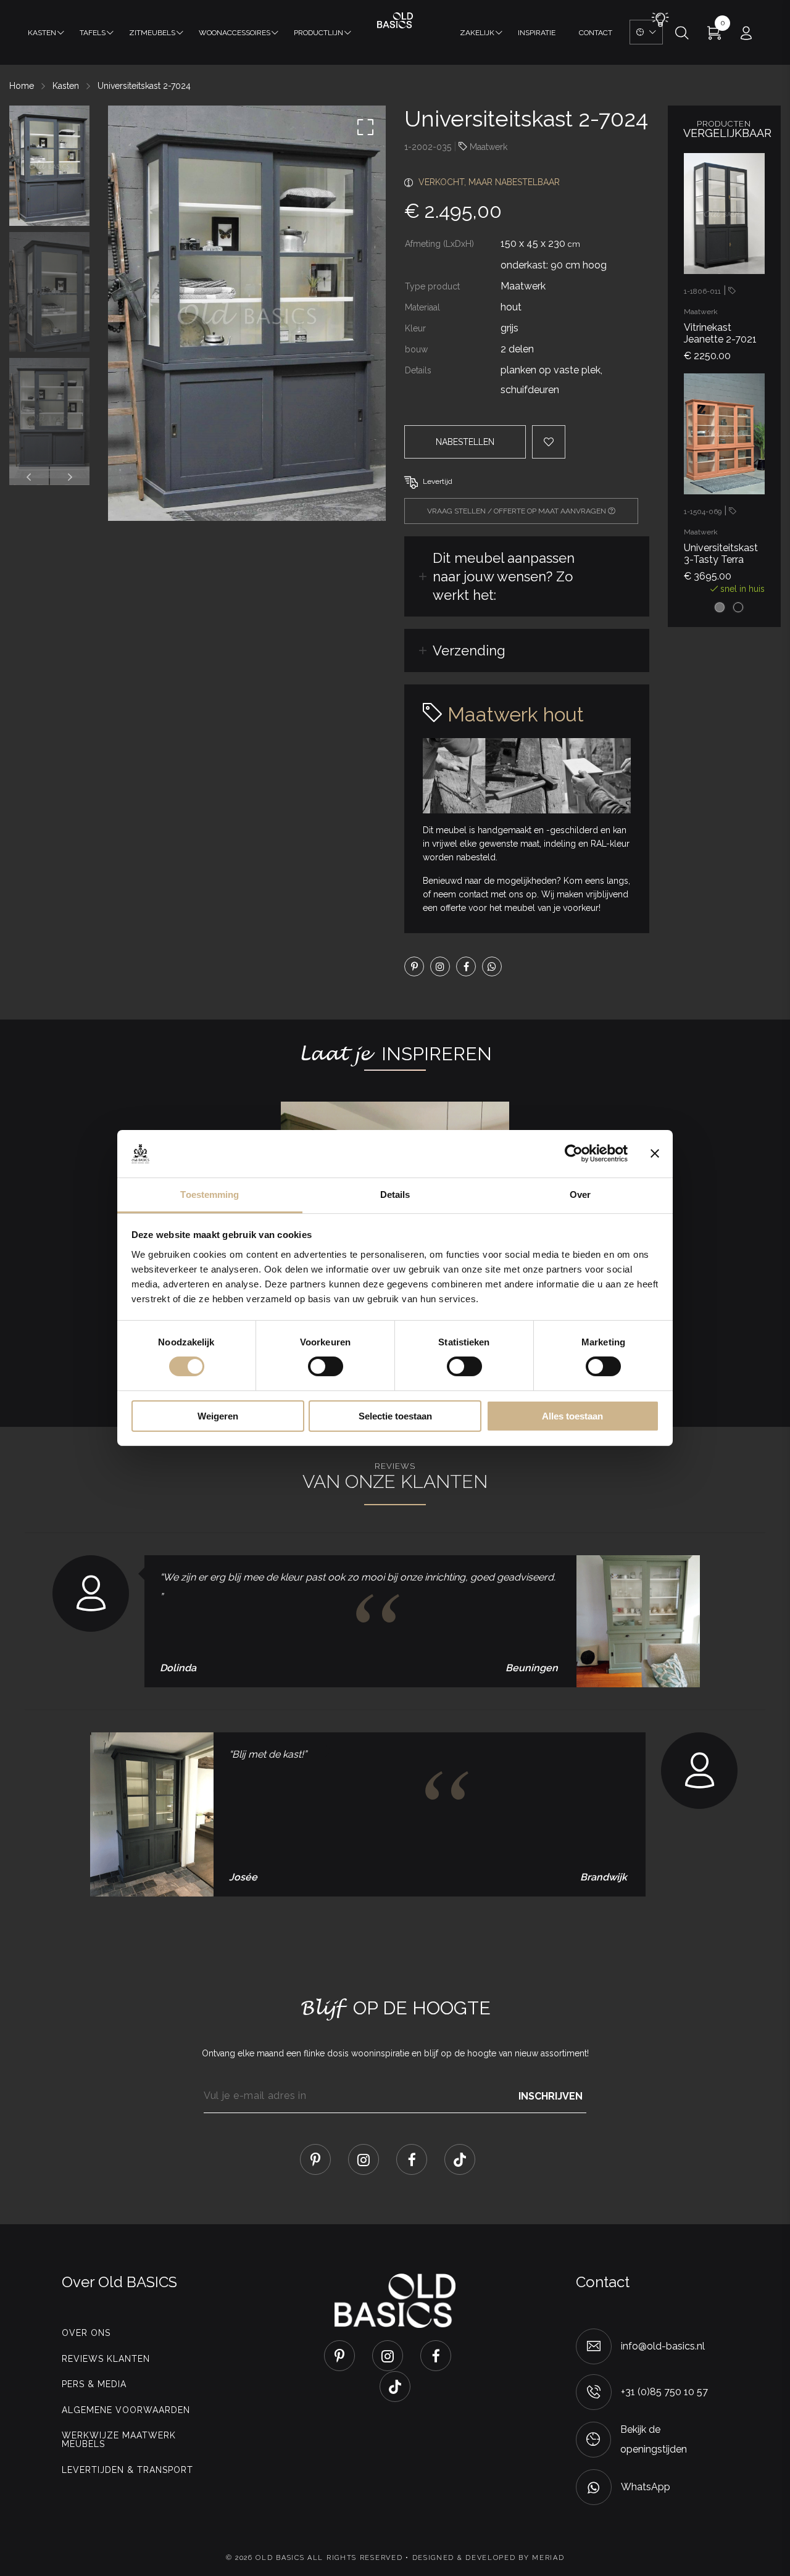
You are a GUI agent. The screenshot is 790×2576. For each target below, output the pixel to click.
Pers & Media (94, 2384)
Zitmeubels (152, 33)
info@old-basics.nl (663, 2346)
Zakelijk (477, 33)
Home (22, 86)
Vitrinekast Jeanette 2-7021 (720, 333)
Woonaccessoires (235, 33)
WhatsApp (646, 2487)
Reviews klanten (106, 2359)
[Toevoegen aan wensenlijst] (749, 206)
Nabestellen (465, 442)
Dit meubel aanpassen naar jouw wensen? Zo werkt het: (504, 576)
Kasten (42, 33)
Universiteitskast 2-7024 (144, 86)
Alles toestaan (572, 1416)
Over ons (86, 2333)
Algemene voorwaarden (126, 2410)
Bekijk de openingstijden (654, 2439)
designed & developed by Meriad (489, 2558)
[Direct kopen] (749, 467)
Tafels (93, 33)
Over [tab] (580, 1195)
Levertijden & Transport (127, 2470)
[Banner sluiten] (655, 1153)
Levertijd (438, 481)
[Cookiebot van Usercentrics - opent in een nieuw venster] (574, 1153)
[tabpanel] (724, 263)
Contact (596, 33)
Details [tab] (395, 1195)
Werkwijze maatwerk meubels (119, 2440)
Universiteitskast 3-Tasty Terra (721, 554)
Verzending (469, 650)
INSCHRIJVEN (551, 2096)
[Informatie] (749, 247)
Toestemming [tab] (210, 1195)
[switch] (326, 1366)
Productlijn (318, 33)
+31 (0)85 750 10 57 (664, 2392)
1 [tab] (720, 607)
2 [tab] (738, 607)
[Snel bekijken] (749, 165)
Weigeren (218, 1416)
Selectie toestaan (395, 1416)
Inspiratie (537, 33)
